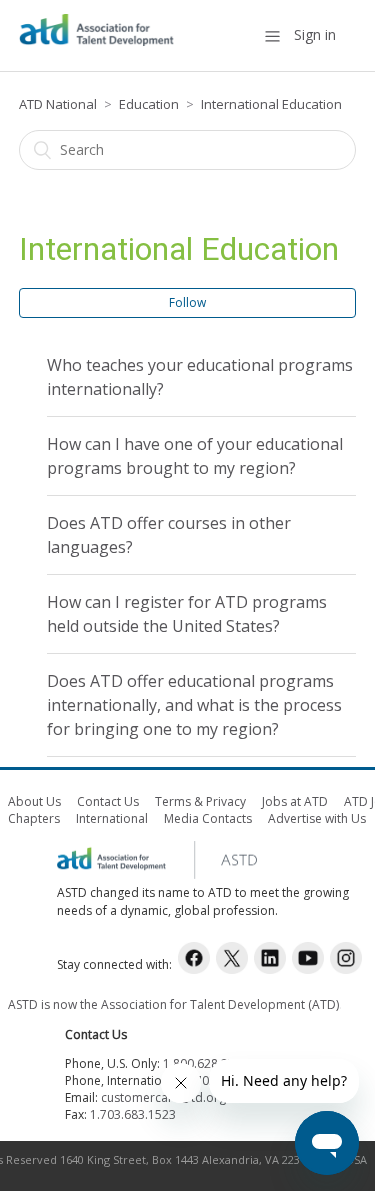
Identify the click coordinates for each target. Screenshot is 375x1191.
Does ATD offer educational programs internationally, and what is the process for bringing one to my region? (194, 705)
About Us (34, 801)
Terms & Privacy (200, 801)
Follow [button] (187, 302)
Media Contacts (208, 818)
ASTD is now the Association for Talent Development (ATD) (173, 1004)
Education (149, 104)
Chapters (34, 818)
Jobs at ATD (295, 801)
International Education (271, 104)
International (112, 818)
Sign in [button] (315, 34)
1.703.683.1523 (133, 1114)
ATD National (58, 104)
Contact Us (108, 801)
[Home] (97, 45)
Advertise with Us (317, 818)
